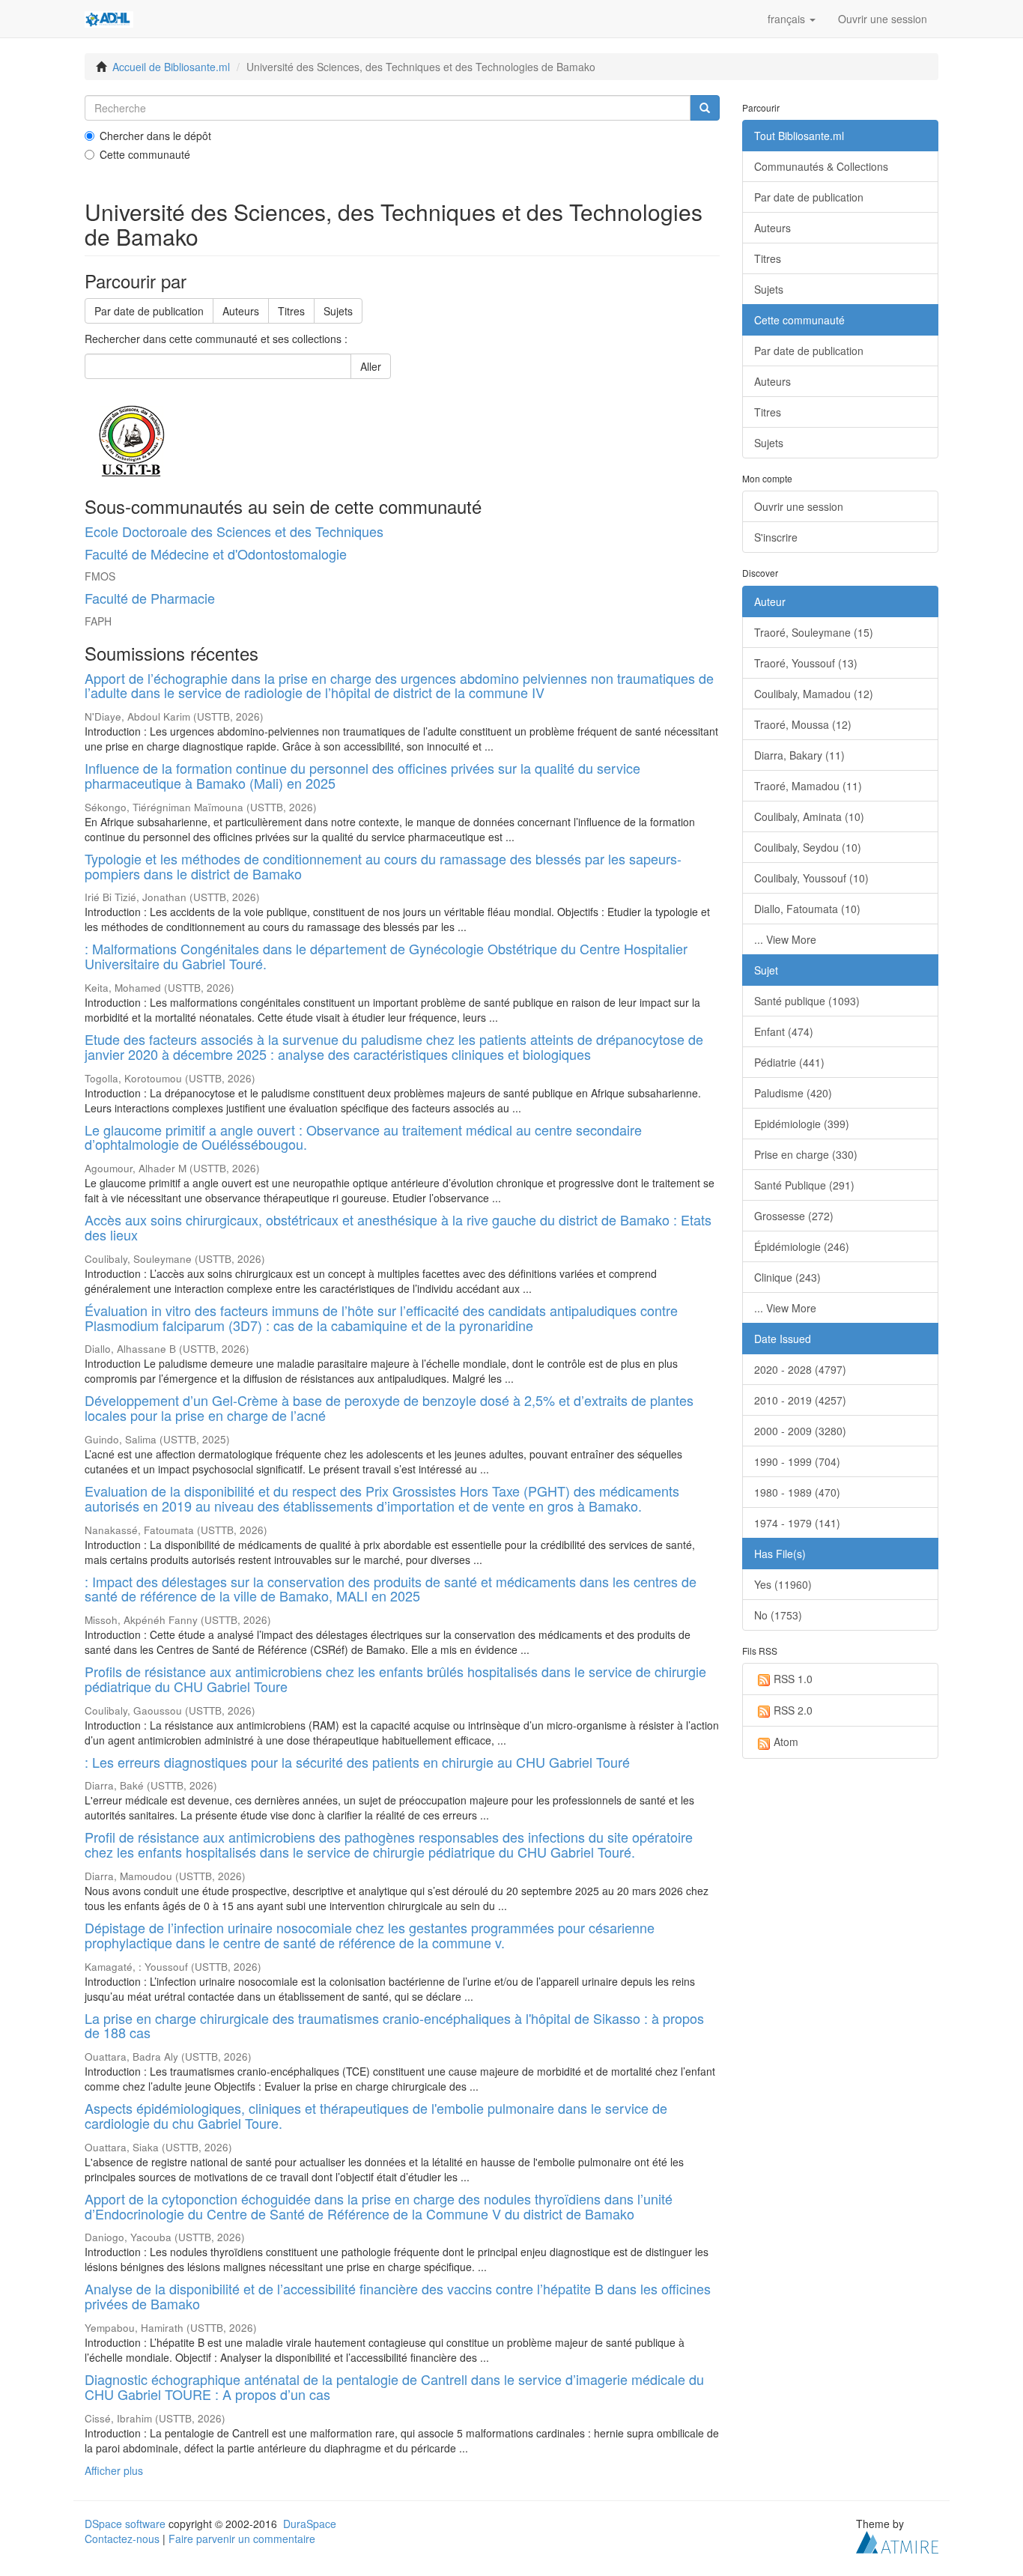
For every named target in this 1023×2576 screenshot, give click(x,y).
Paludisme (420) (793, 1093)
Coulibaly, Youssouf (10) (811, 878)
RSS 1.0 (793, 1679)
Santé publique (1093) (807, 1001)
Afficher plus (114, 2470)
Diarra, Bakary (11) (799, 755)
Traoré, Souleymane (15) (814, 632)
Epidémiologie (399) (802, 1124)
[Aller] (705, 108)
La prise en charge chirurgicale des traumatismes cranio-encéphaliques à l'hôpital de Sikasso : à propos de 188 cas (394, 2025)
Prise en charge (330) (806, 1154)
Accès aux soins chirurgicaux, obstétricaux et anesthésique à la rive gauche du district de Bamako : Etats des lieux (398, 1227)
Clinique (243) (787, 1277)
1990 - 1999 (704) (797, 1461)
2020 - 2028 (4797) (800, 1369)
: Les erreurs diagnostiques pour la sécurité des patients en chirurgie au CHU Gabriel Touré (357, 1762)
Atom (786, 1742)
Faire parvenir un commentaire (242, 2539)
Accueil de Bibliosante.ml (171, 67)
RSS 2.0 (793, 1710)
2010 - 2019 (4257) (800, 1400)
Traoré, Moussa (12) (803, 724)
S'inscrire (776, 537)
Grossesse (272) (794, 1216)
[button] (792, 19)
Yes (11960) (783, 1584)
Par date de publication (149, 311)
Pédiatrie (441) (789, 1062)
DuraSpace (310, 2524)
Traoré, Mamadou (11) (808, 786)
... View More (785, 939)
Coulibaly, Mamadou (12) (814, 694)
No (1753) (778, 1615)
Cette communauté (145, 154)
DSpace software (125, 2524)
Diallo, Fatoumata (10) (807, 909)
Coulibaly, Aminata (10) (809, 816)
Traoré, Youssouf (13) (806, 663)
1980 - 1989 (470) (797, 1492)
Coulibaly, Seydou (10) (808, 847)
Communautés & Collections (821, 166)
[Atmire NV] (897, 2540)
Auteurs (241, 311)
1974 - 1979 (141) (797, 1523)
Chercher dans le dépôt (155, 136)
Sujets (338, 311)
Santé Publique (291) (804, 1185)
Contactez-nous (122, 2539)
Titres (291, 311)
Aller (371, 366)
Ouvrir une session (799, 506)
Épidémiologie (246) (802, 1246)
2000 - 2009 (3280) (800, 1431)
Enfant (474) (784, 1031)
